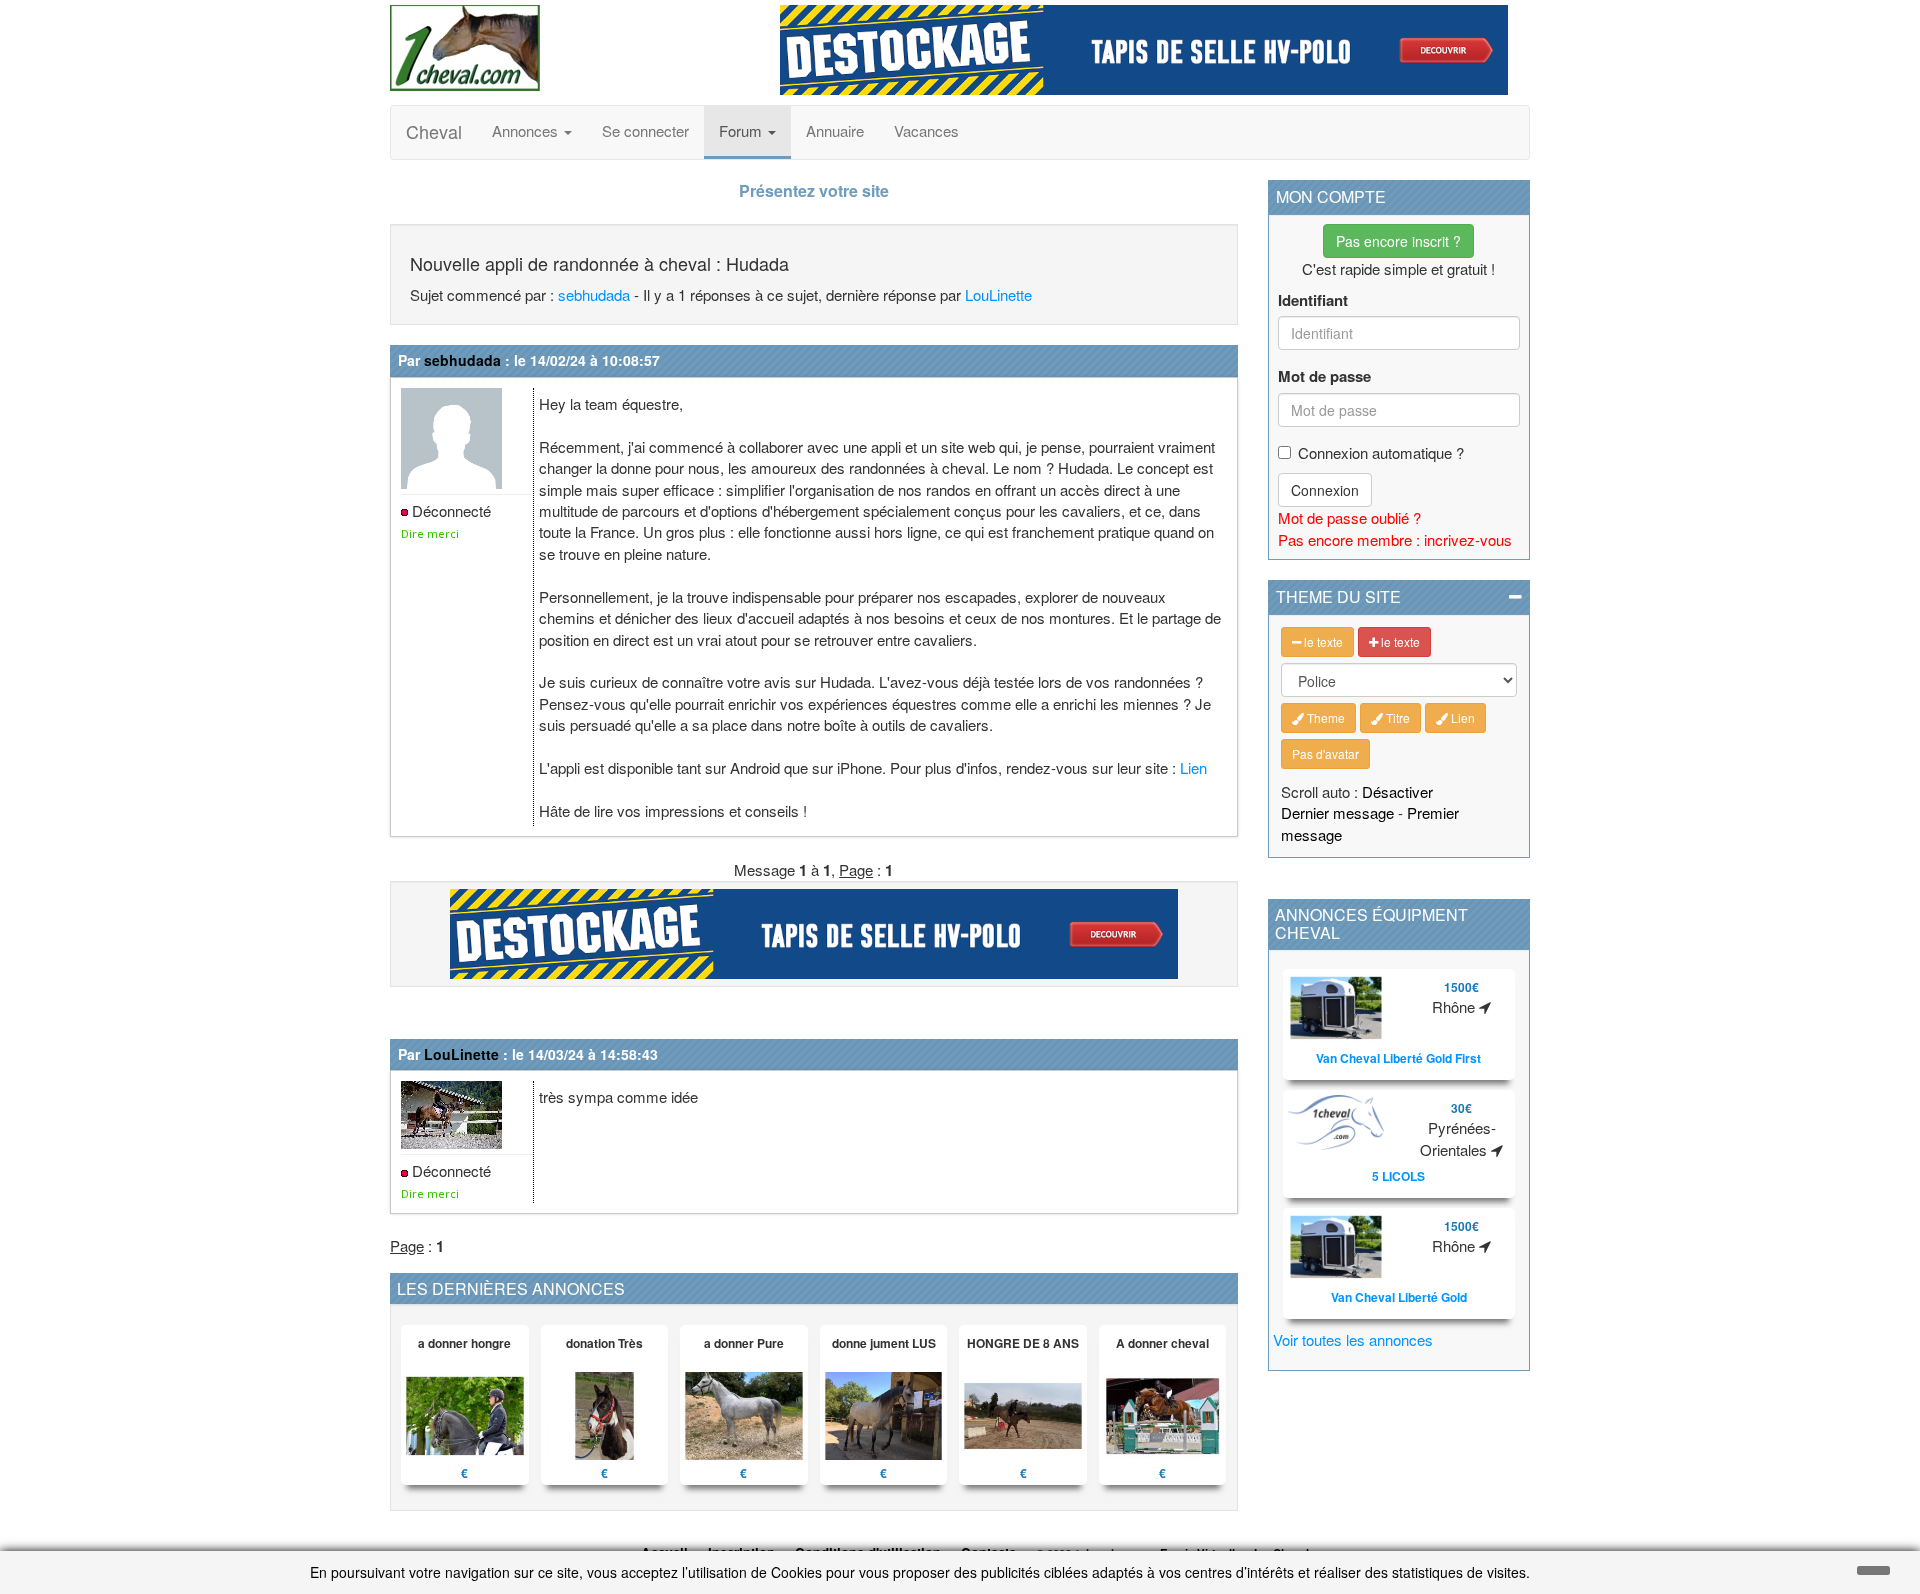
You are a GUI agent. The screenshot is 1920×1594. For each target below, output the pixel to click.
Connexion (1325, 490)
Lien (1193, 767)
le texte (1322, 641)
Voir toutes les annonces (1353, 1339)
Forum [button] (742, 130)
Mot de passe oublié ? (1349, 517)
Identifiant (1313, 300)
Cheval (434, 131)
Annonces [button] (527, 130)
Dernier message (1337, 812)
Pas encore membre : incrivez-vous (1395, 539)
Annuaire (835, 130)
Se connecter (645, 130)
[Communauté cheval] (570, 48)
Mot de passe (1324, 376)
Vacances (926, 130)
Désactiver (1397, 791)
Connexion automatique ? (1381, 452)
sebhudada (594, 294)
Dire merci (430, 533)
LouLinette (998, 294)
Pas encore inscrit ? (1398, 241)
